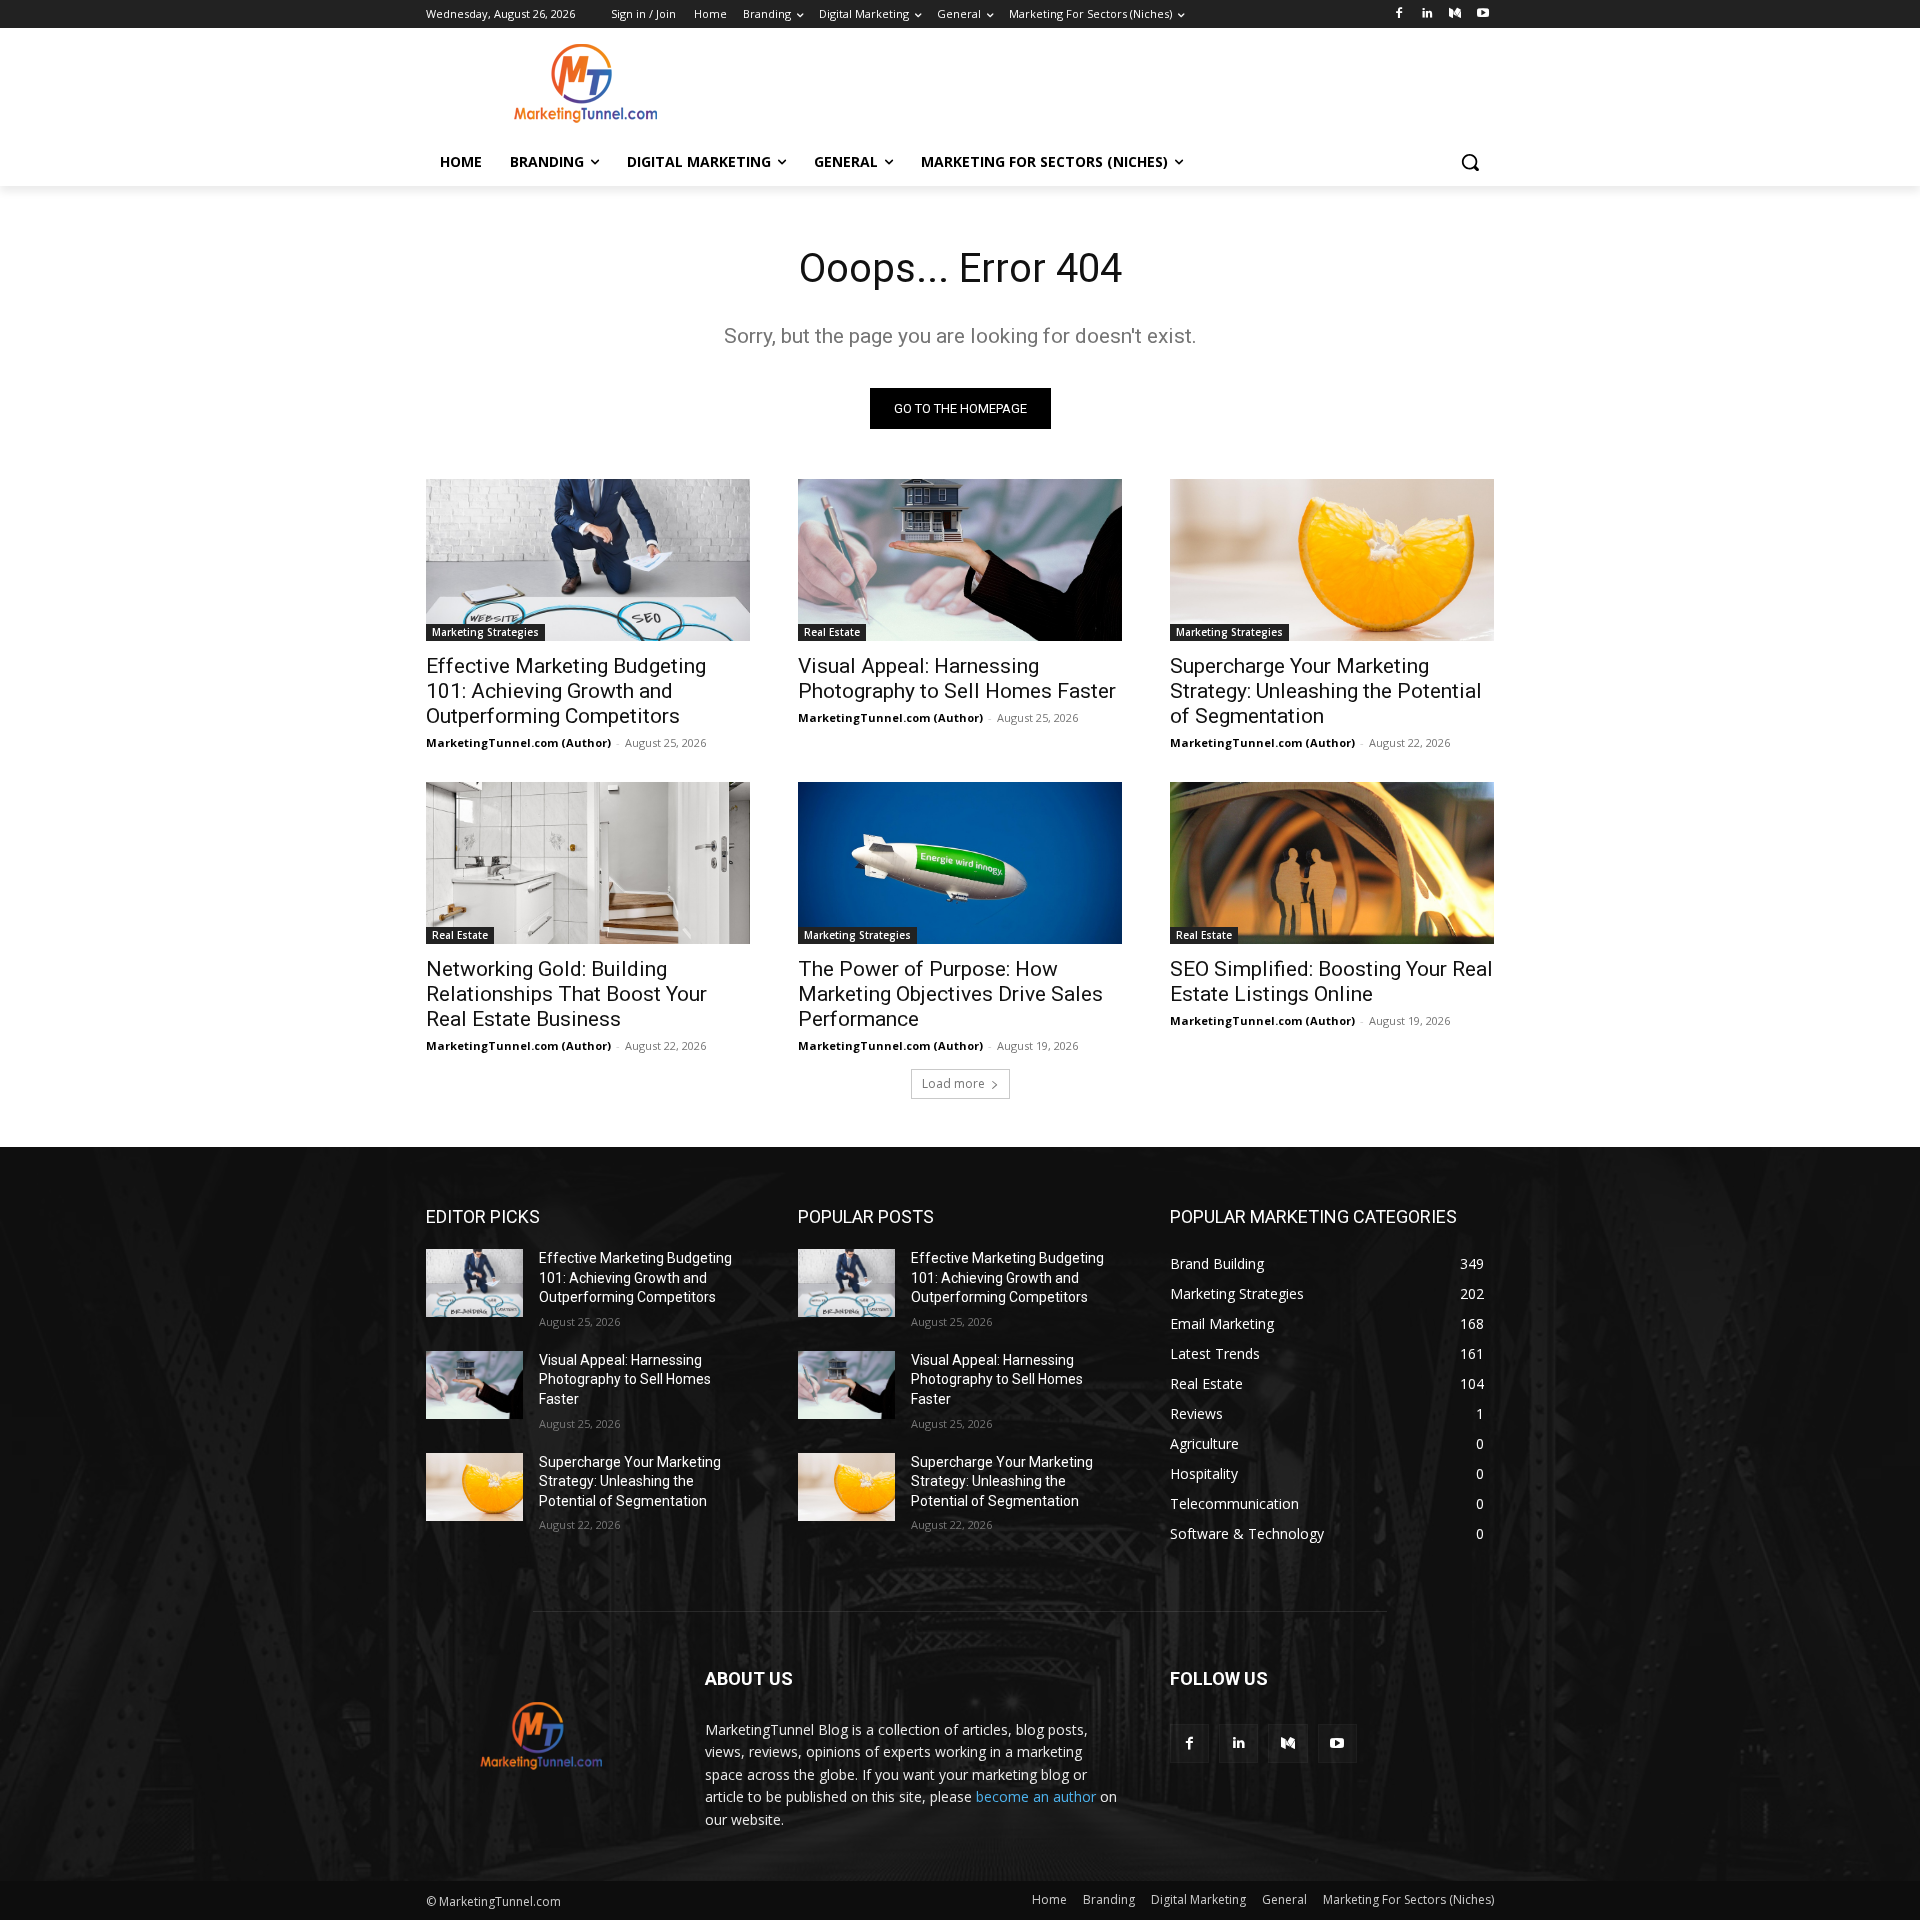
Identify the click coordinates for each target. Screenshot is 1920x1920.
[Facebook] (1399, 14)
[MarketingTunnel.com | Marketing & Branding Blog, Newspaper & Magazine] (586, 83)
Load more (953, 1083)
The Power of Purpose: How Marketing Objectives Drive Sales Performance (950, 994)
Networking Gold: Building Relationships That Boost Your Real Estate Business (566, 994)
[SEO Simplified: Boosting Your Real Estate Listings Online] (1332, 863)
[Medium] (1454, 14)
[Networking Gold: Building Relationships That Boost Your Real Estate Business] (588, 863)
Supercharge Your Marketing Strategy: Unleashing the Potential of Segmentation (1326, 691)
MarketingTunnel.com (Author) (518, 742)
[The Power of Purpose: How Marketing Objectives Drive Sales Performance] (960, 863)
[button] (1470, 162)
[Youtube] (1482, 14)
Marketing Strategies (485, 632)
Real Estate (832, 632)
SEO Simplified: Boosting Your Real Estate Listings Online (1331, 981)
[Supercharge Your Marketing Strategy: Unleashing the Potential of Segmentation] (1332, 560)
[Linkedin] (1427, 14)
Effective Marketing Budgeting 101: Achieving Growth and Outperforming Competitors (566, 691)
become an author (1036, 1796)
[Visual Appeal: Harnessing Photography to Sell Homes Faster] (960, 560)
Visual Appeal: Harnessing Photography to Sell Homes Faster (957, 678)
